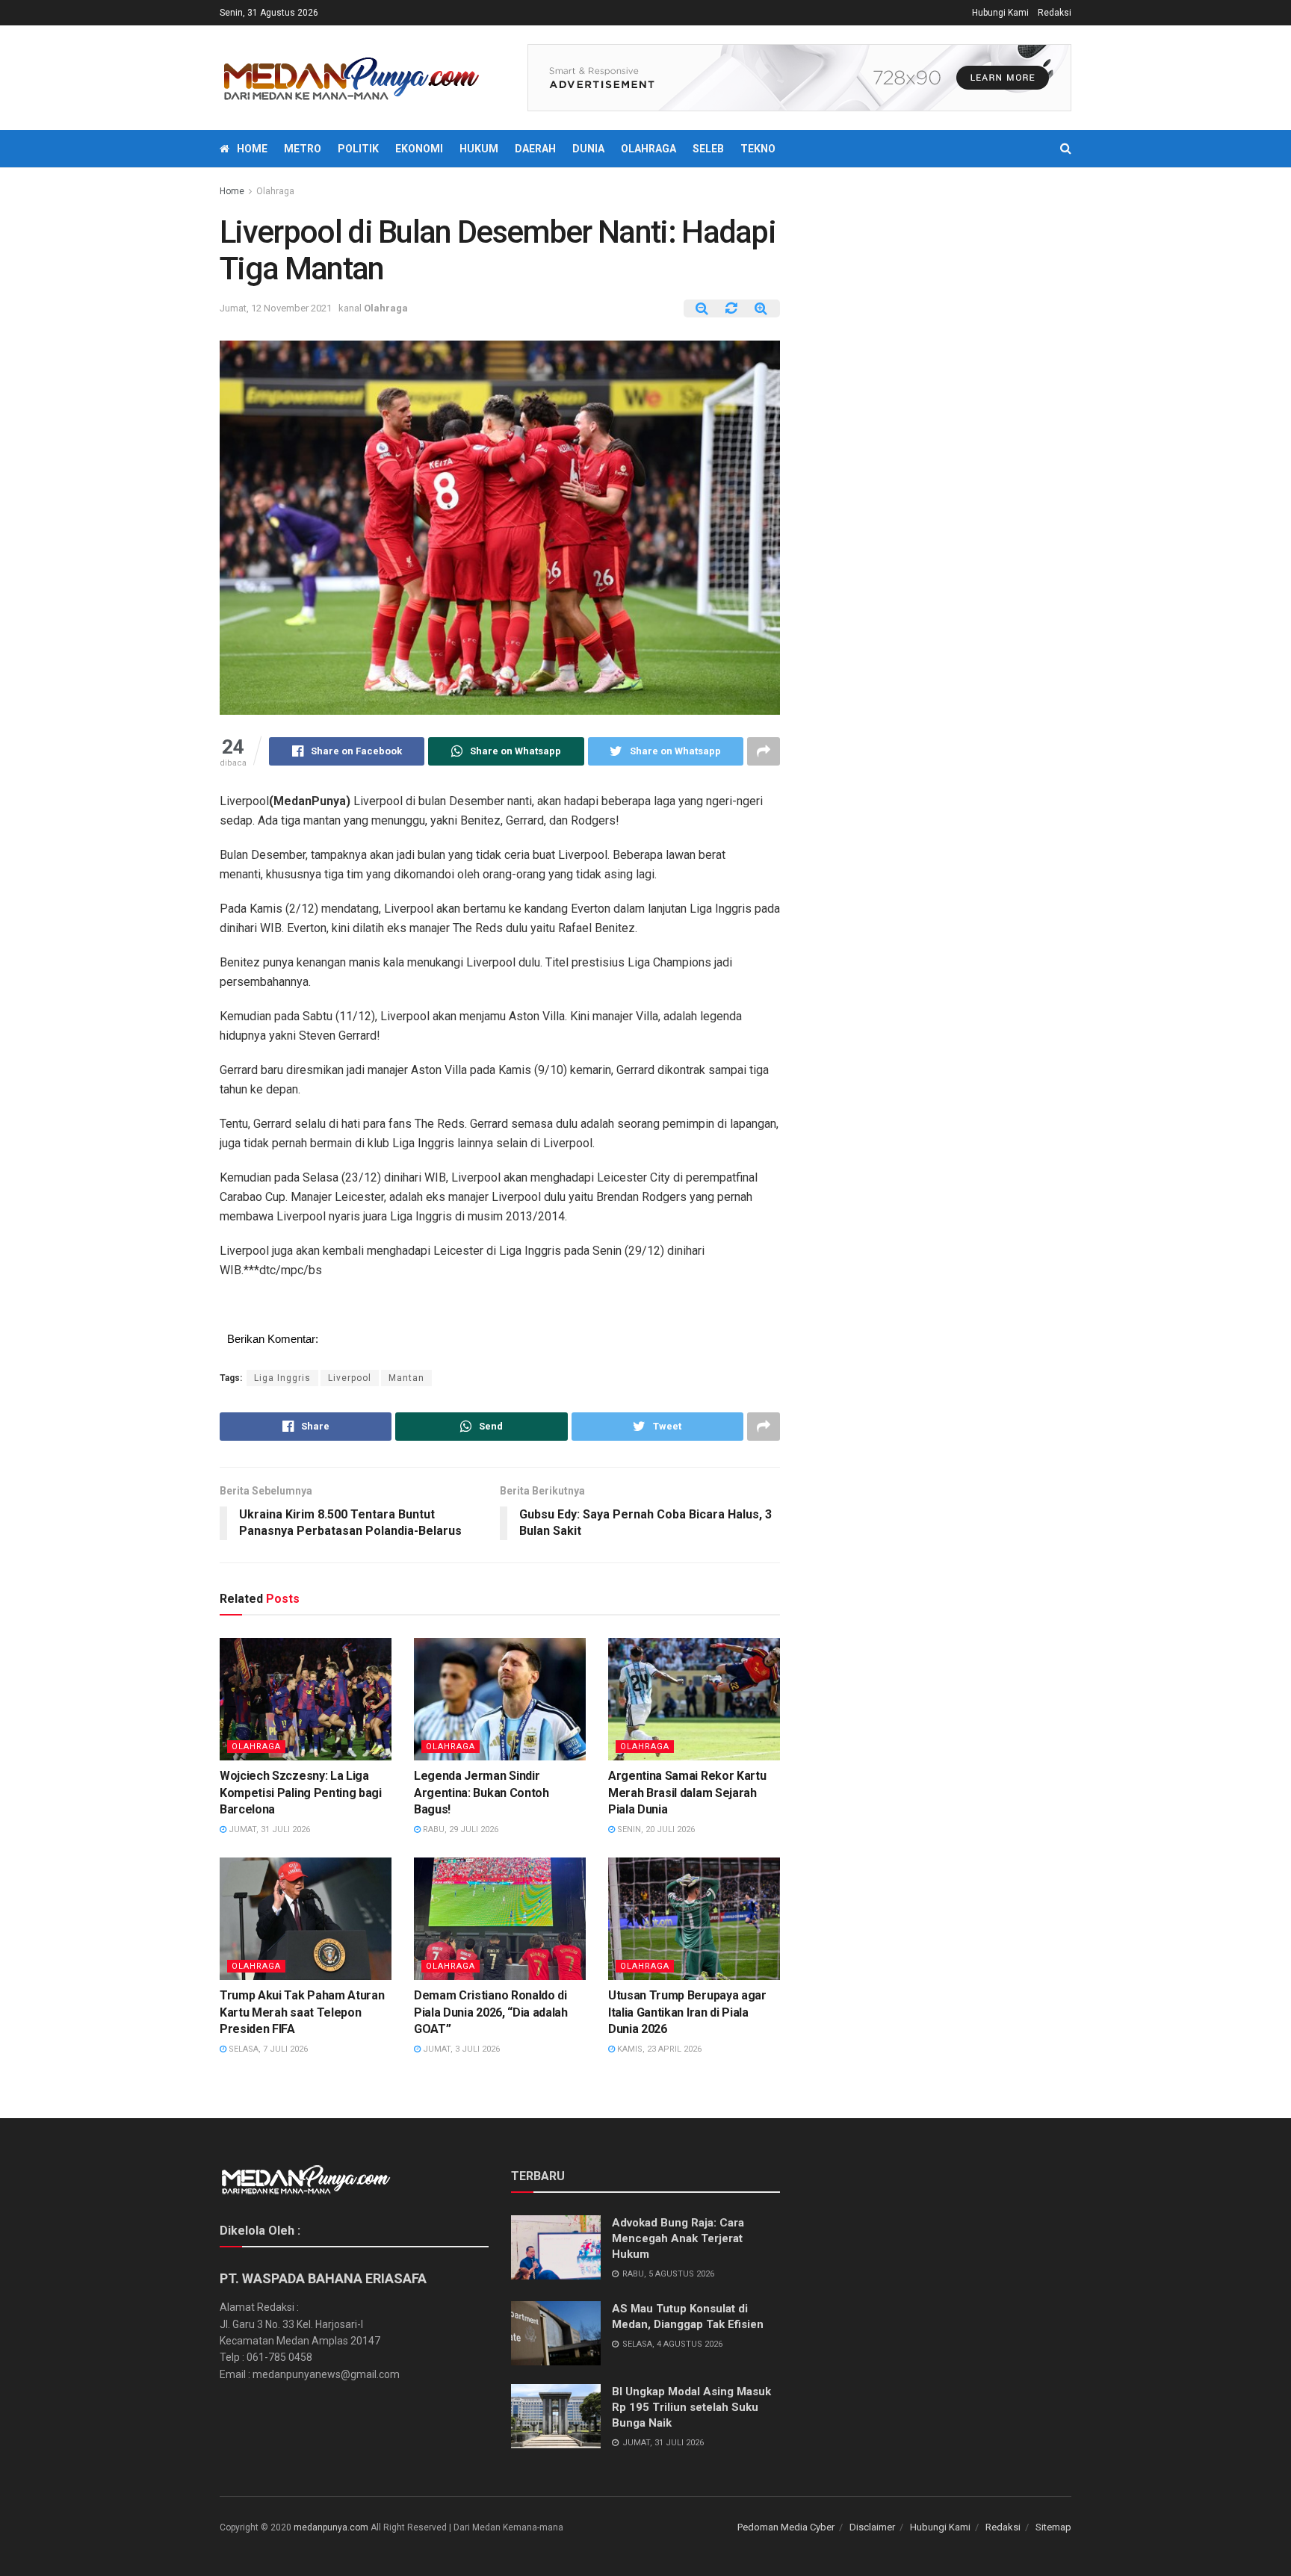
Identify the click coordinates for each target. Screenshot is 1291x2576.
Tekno (758, 149)
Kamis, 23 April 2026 (658, 2049)
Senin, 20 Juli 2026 (655, 1829)
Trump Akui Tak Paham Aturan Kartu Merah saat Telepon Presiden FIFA (302, 2012)
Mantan (406, 1378)
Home (252, 149)
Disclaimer (872, 2527)
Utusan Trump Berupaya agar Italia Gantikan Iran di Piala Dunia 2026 (687, 2012)
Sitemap (1053, 2527)
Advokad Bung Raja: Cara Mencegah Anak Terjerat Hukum (678, 2238)
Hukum (479, 149)
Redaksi (1055, 13)
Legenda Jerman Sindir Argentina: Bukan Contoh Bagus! (482, 1793)
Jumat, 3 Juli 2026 (460, 2049)
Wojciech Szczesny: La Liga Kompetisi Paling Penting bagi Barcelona (301, 1793)
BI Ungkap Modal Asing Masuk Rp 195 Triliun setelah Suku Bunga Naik (691, 2407)
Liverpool (350, 1378)
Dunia (588, 149)
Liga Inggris (282, 1378)
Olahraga (648, 149)
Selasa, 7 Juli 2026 (267, 2049)
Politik (358, 149)
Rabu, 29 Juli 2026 (459, 1829)
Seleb (708, 149)
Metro (303, 149)
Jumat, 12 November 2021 (276, 308)
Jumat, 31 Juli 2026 (268, 1829)
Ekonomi (419, 149)
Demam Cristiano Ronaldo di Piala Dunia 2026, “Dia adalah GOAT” (491, 2012)
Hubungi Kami (1000, 13)
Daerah (535, 149)
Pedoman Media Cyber (786, 2527)
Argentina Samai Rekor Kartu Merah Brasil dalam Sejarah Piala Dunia (687, 1793)
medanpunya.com (331, 2527)
